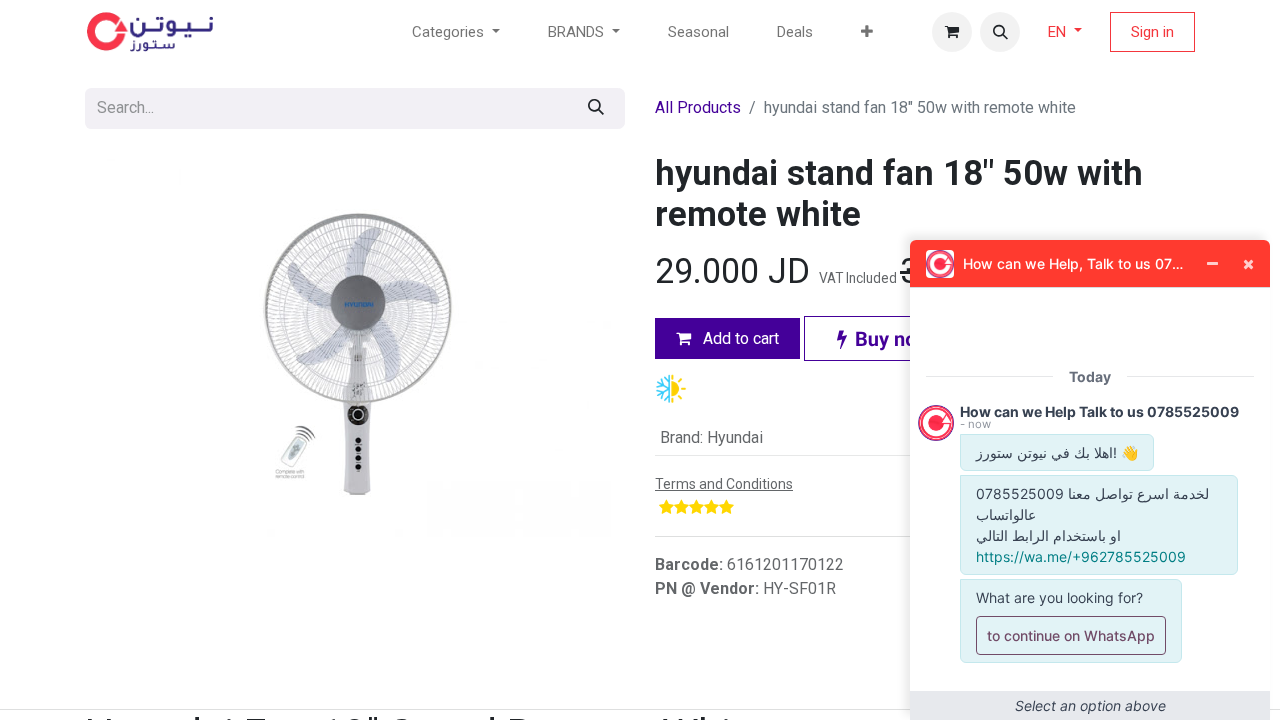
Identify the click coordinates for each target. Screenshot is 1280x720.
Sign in (1152, 32)
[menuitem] (698, 32)
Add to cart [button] (739, 338)
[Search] (596, 108)
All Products (698, 107)
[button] (1000, 32)
